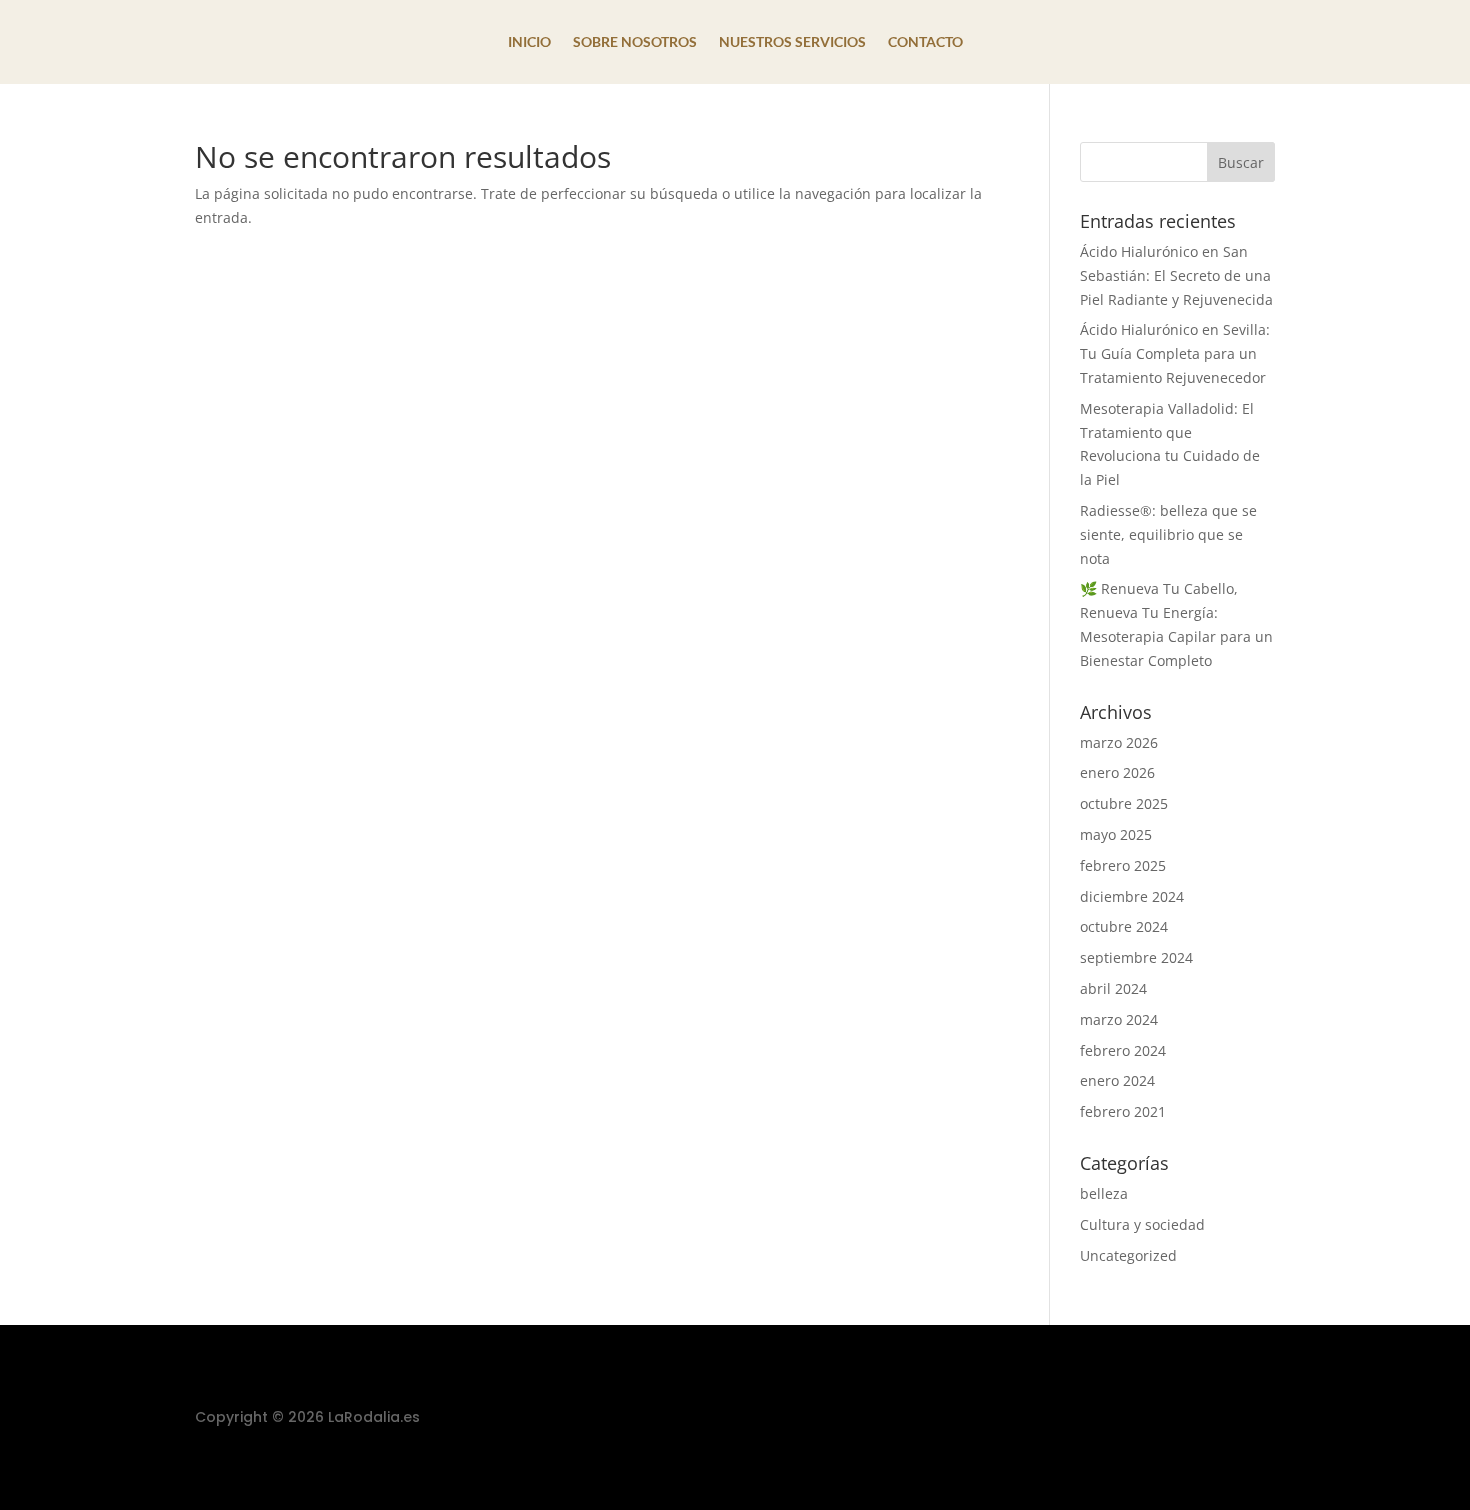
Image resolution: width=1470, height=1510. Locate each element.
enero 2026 (1117, 772)
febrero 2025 (1123, 865)
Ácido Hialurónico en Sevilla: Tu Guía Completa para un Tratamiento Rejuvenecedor (1175, 353)
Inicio (529, 42)
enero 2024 (1117, 1080)
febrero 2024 (1123, 1050)
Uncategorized (1128, 1255)
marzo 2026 (1119, 742)
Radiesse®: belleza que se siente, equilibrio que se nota (1168, 534)
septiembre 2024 (1136, 957)
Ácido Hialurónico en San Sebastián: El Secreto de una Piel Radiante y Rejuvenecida (1176, 275)
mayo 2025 (1116, 834)
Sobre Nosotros (635, 42)
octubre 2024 (1124, 926)
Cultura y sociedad (1142, 1224)
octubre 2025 (1124, 803)
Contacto (925, 42)
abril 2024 (1113, 988)
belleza (1104, 1193)
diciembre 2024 (1132, 896)
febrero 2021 (1123, 1111)
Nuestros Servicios (792, 42)
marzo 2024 (1119, 1019)
